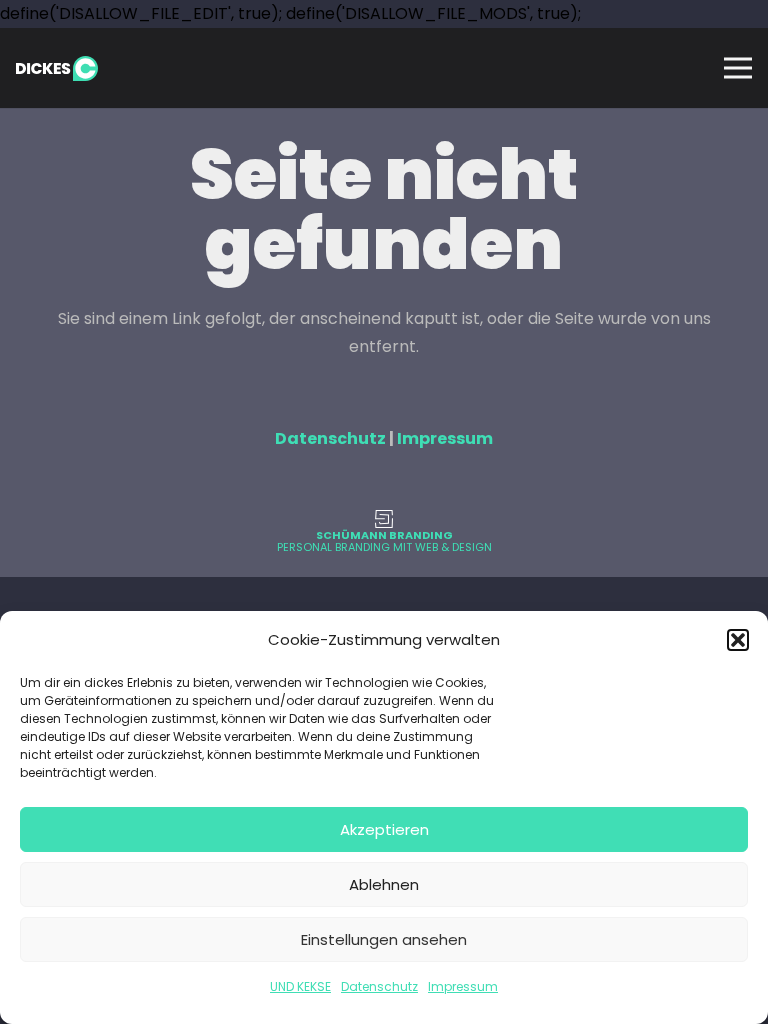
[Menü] (738, 68)
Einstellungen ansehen (384, 939)
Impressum (463, 986)
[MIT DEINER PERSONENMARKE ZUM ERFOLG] (384, 519)
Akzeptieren (384, 829)
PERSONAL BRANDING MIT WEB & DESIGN (384, 547)
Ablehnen (384, 884)
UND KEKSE (300, 986)
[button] (738, 640)
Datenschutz (379, 986)
